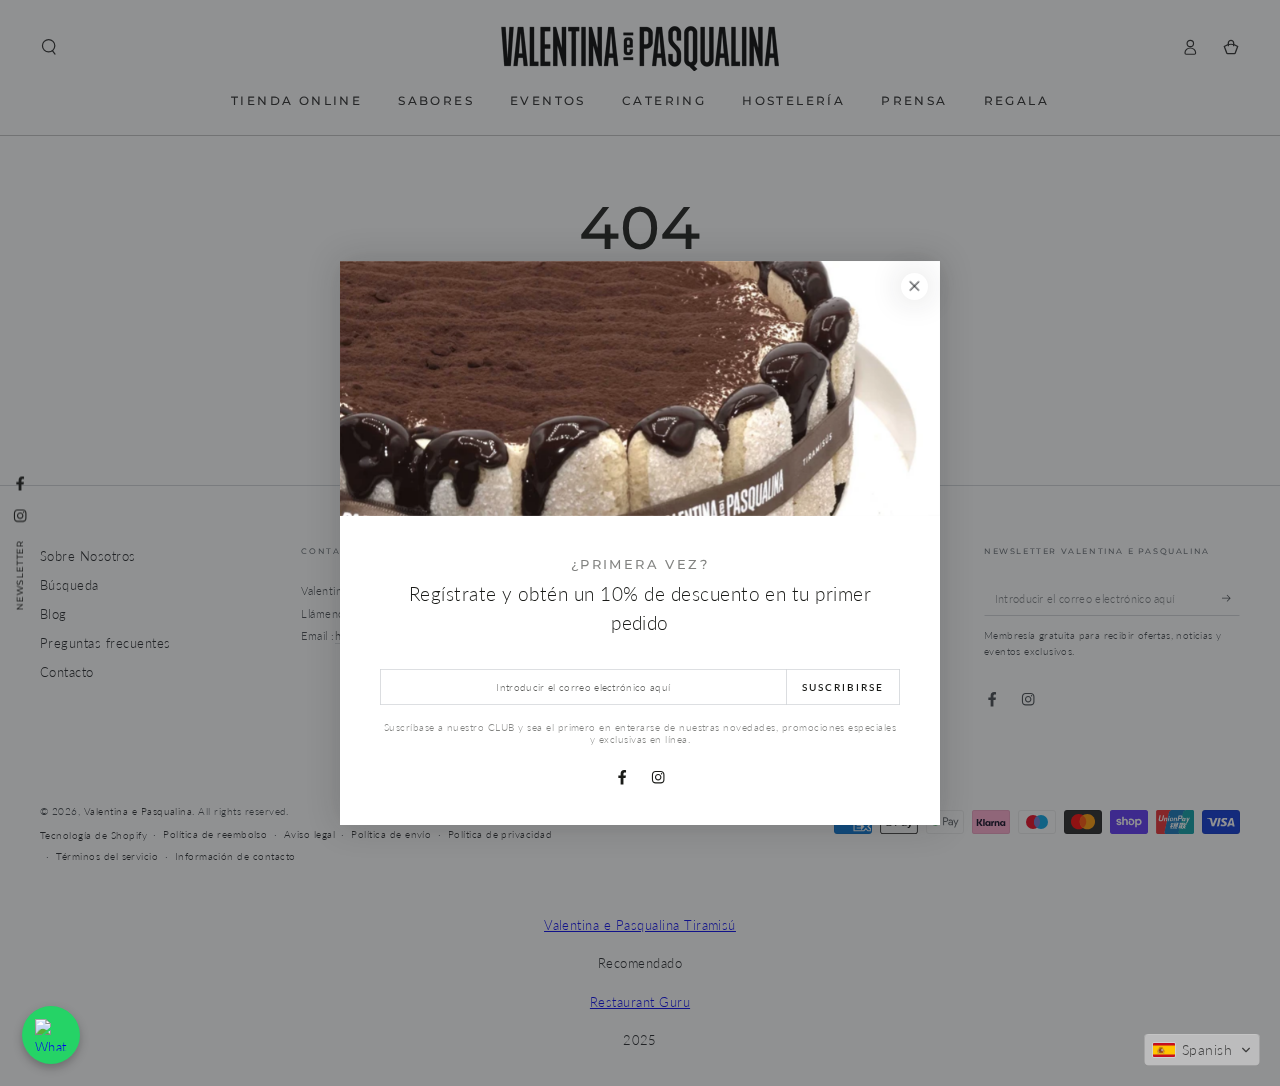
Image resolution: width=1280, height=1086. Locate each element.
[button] (1202, 1050)
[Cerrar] (914, 286)
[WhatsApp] (51, 1035)
